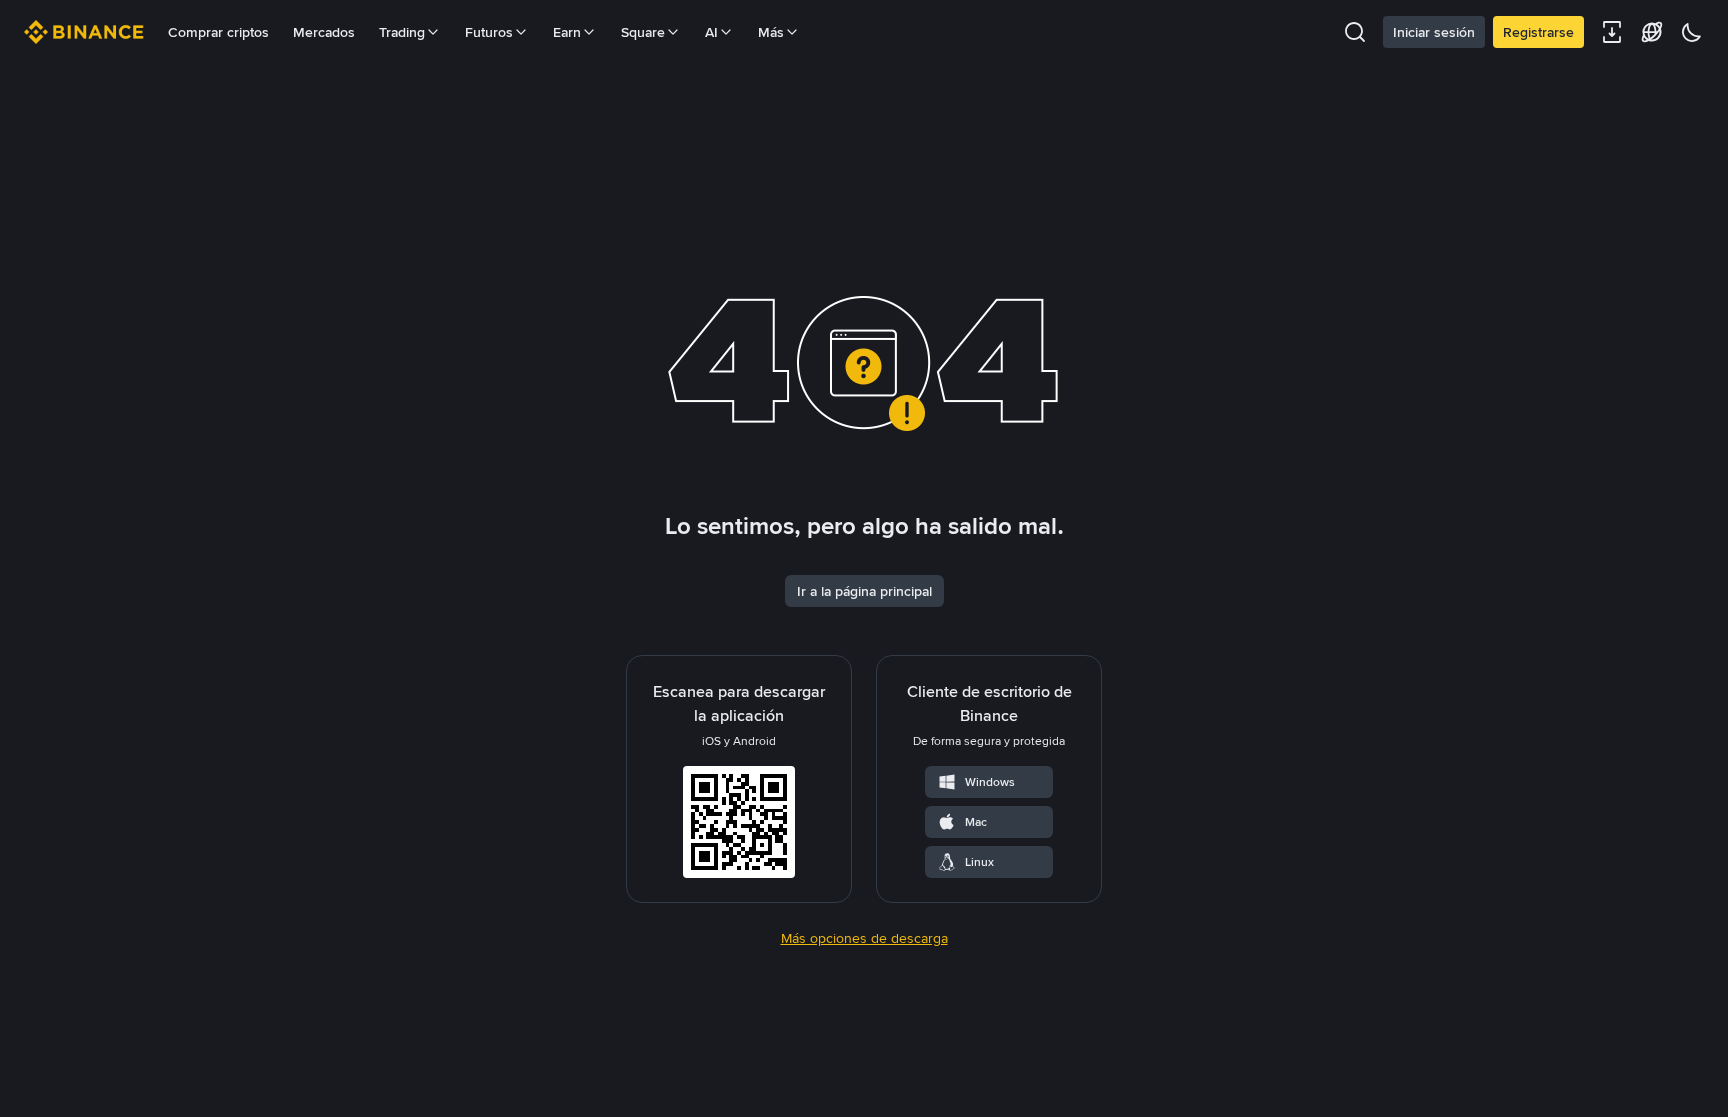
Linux (979, 862)
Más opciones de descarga (864, 938)
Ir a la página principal (864, 591)
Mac (976, 822)
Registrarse (1538, 32)
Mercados (324, 32)
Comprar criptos (218, 32)
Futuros (489, 32)
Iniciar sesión (1434, 32)
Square (643, 32)
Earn (567, 32)
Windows (990, 782)
